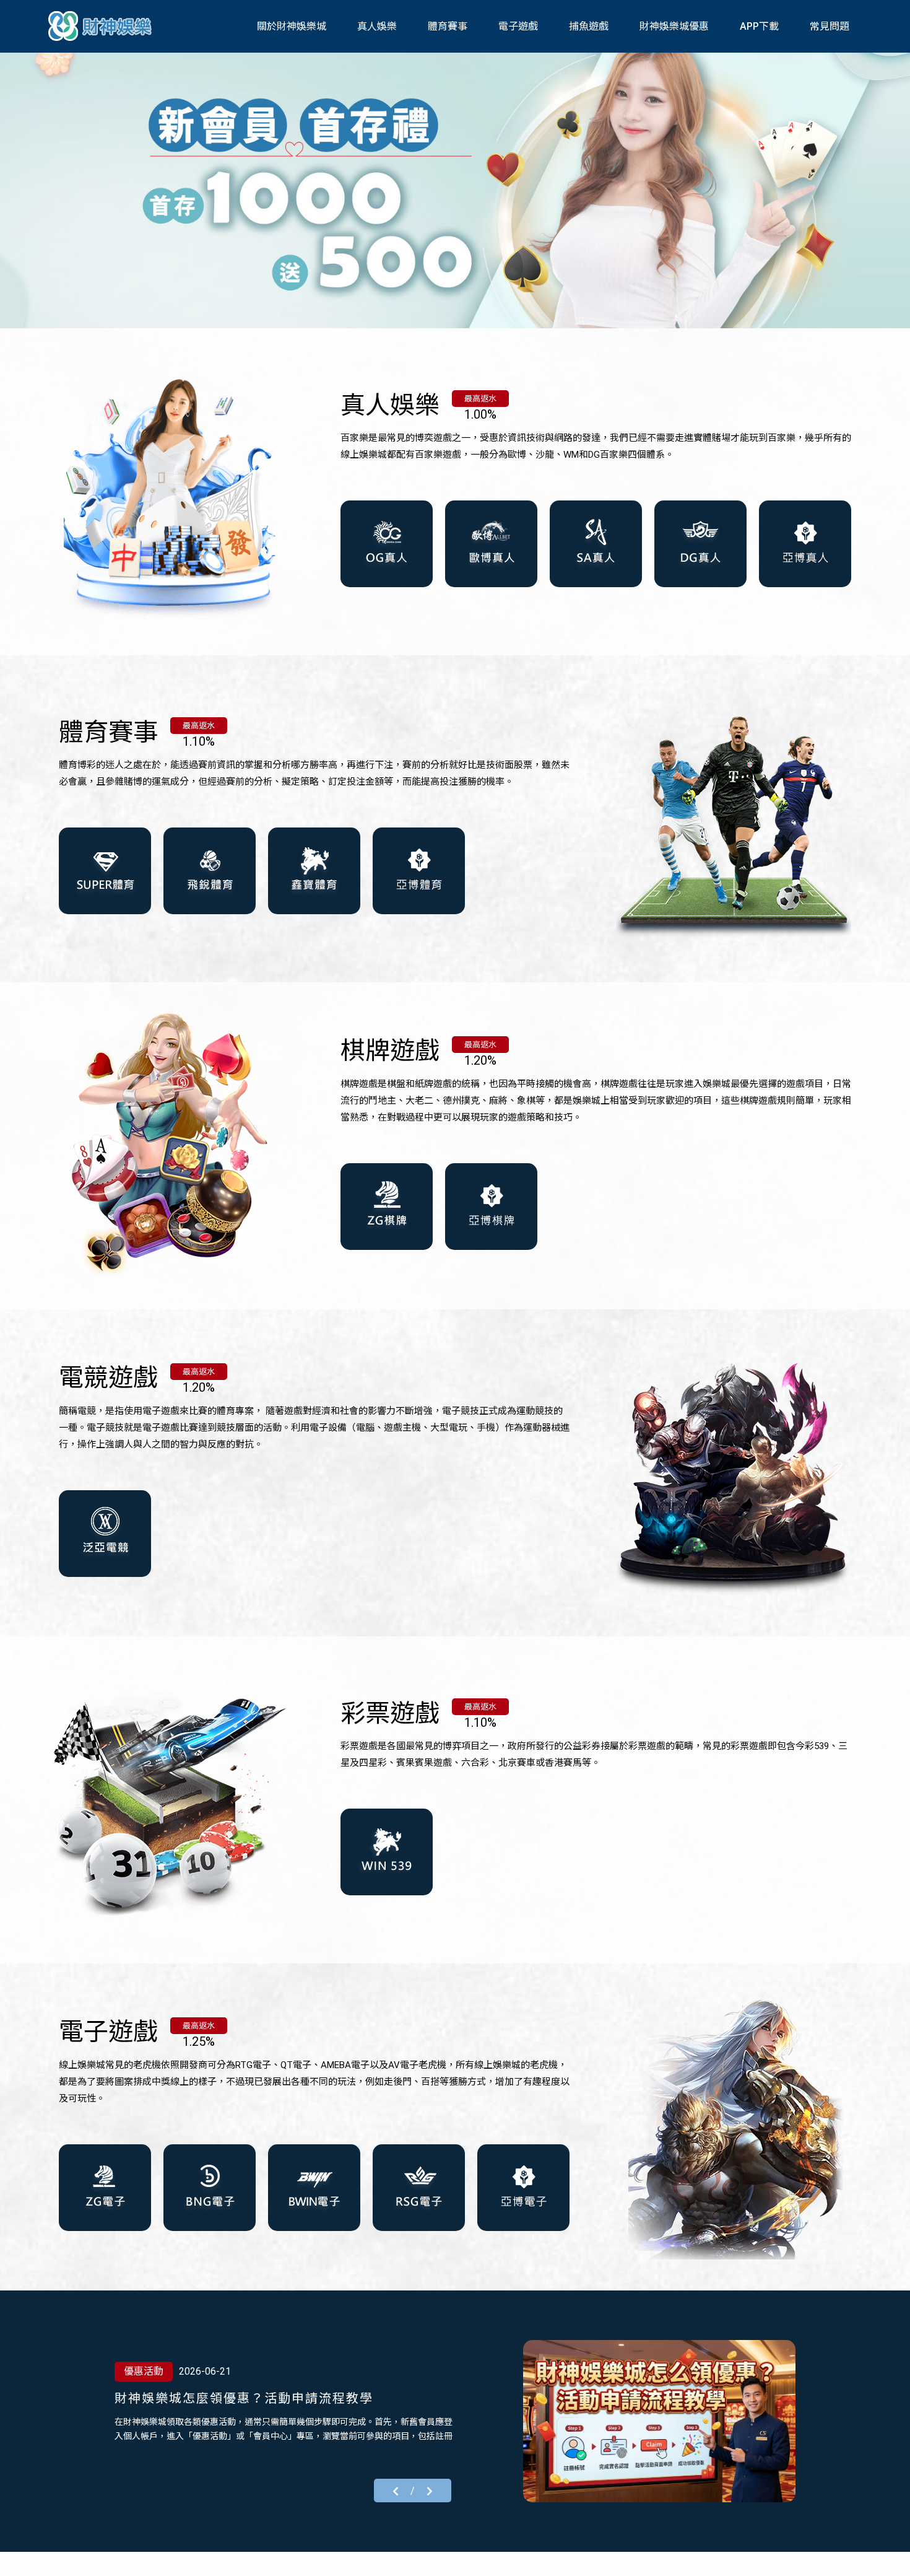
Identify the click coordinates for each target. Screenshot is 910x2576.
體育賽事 (448, 26)
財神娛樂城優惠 (674, 26)
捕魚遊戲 (589, 26)
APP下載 (759, 26)
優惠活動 (144, 2371)
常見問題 (830, 26)
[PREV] (396, 2490)
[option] (455, 189)
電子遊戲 (518, 26)
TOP (887, 2555)
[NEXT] (430, 2490)
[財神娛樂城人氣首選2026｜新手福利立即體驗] (659, 2421)
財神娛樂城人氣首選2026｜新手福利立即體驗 (253, 2398)
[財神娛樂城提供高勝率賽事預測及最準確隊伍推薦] (102, 26)
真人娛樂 (377, 26)
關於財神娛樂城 (292, 26)
